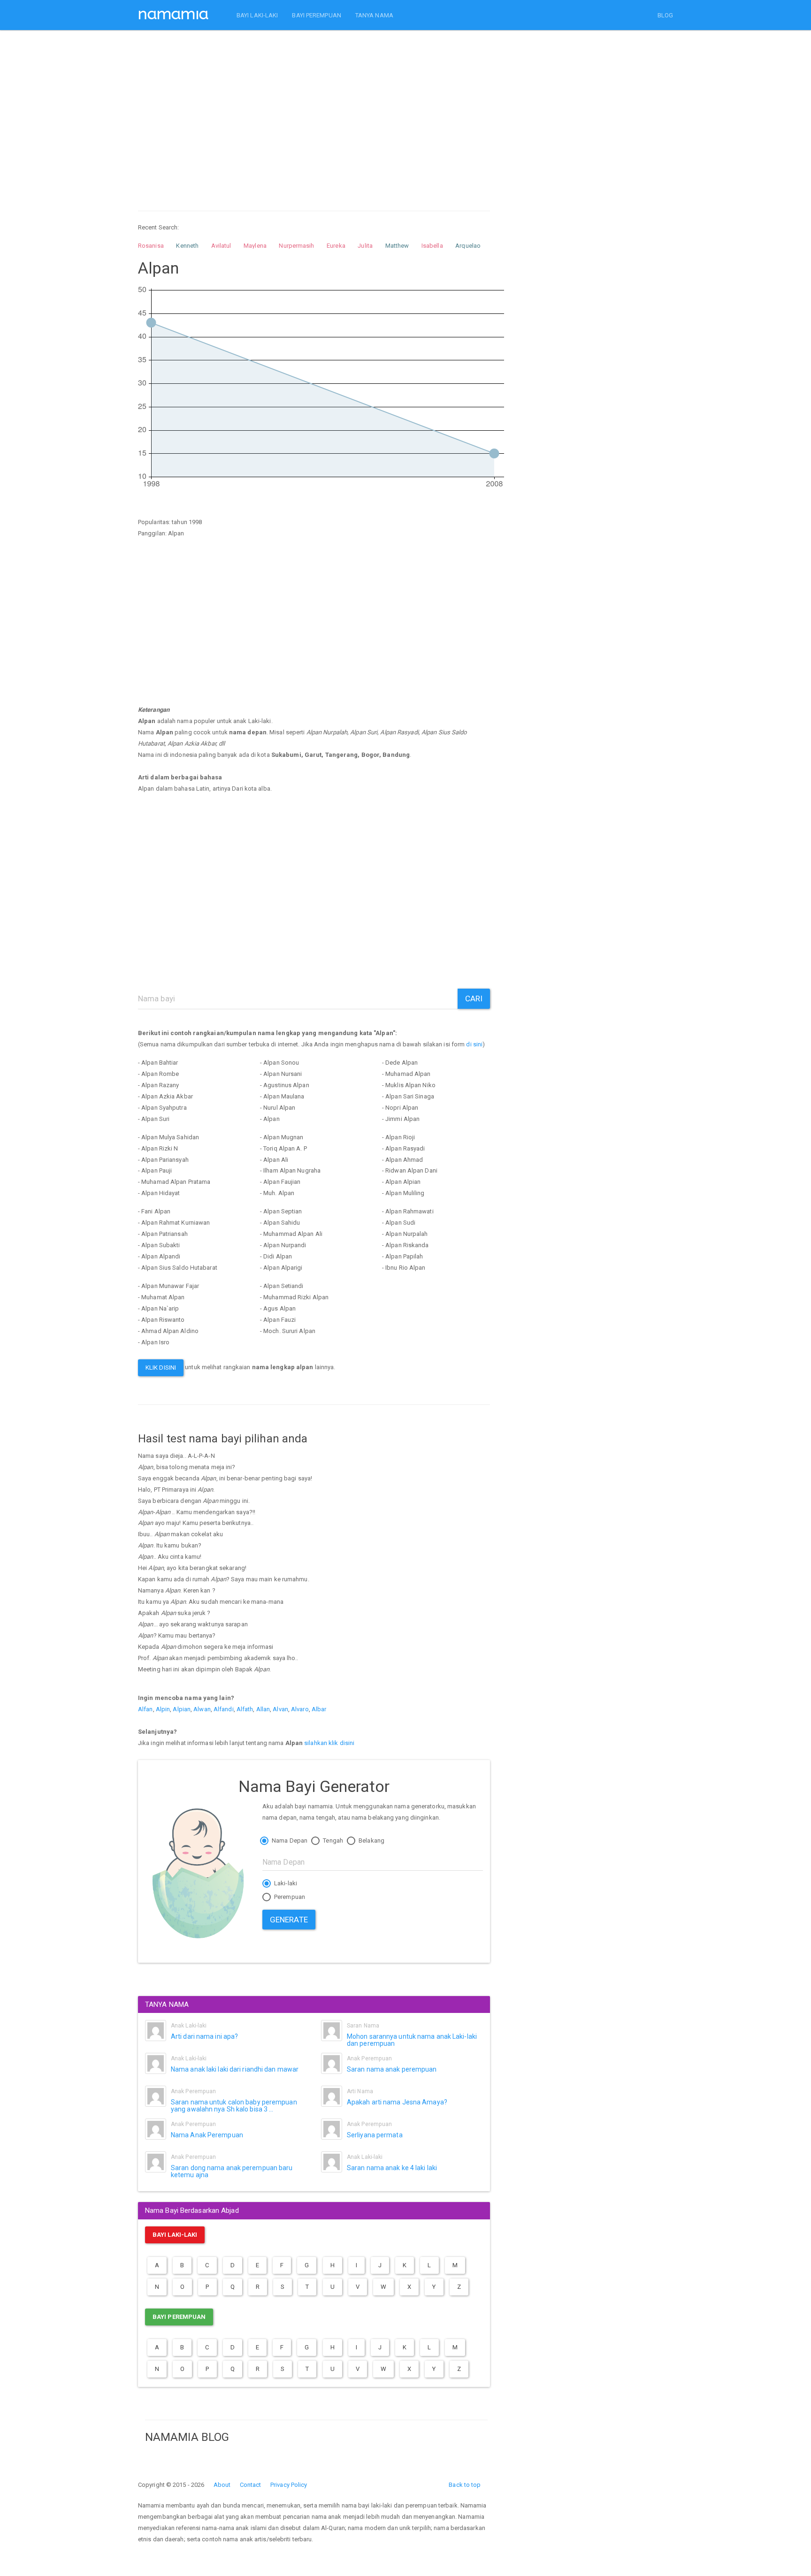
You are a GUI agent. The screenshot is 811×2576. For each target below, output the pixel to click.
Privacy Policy (289, 2485)
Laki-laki (285, 1883)
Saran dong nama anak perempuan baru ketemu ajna (232, 2171)
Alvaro (300, 1709)
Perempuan (289, 1897)
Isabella (432, 246)
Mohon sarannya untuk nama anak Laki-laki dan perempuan (412, 2040)
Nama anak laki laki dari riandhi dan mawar (235, 2069)
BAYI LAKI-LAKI (257, 15)
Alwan (202, 1709)
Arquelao (468, 246)
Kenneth (187, 246)
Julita (365, 246)
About (222, 2485)
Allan (263, 1709)
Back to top (465, 2485)
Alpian (182, 1709)
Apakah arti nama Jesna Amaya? (397, 2102)
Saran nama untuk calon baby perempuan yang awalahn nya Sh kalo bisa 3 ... (234, 2106)
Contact (251, 2485)
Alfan (145, 1709)
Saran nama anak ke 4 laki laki (392, 2168)
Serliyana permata (375, 2135)
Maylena (255, 246)
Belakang (371, 1841)
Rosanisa (151, 246)
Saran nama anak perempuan (392, 2069)
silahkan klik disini (329, 1743)
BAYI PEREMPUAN (316, 15)
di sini (474, 1044)
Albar (319, 1709)
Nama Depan (289, 1841)
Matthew (397, 246)
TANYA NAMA (374, 15)
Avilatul (221, 246)
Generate (289, 1920)
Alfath (245, 1709)
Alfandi (224, 1709)
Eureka (336, 246)
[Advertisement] (314, 112)
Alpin (163, 1709)
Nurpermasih (296, 246)
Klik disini (161, 1368)
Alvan (280, 1709)
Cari (474, 998)
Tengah (332, 1841)
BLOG (665, 15)
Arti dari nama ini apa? (204, 2036)
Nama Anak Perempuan (207, 2135)
